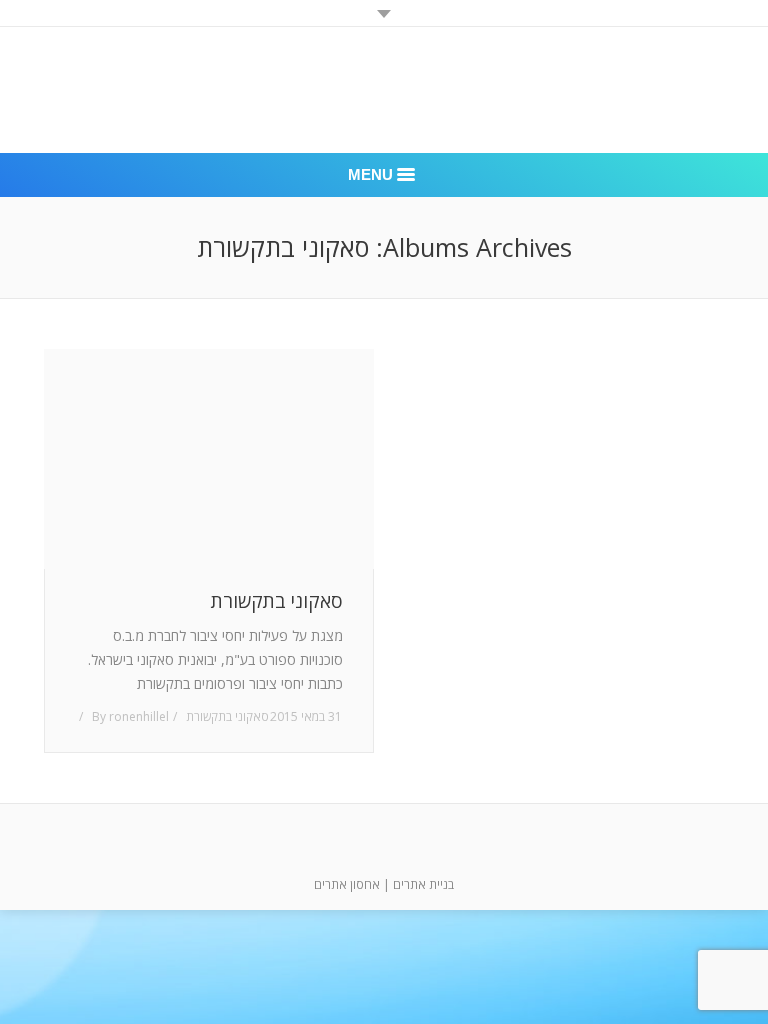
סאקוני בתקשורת (277, 601)
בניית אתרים (423, 884)
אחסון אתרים (347, 884)
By (130, 716)
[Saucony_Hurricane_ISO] (209, 459)
